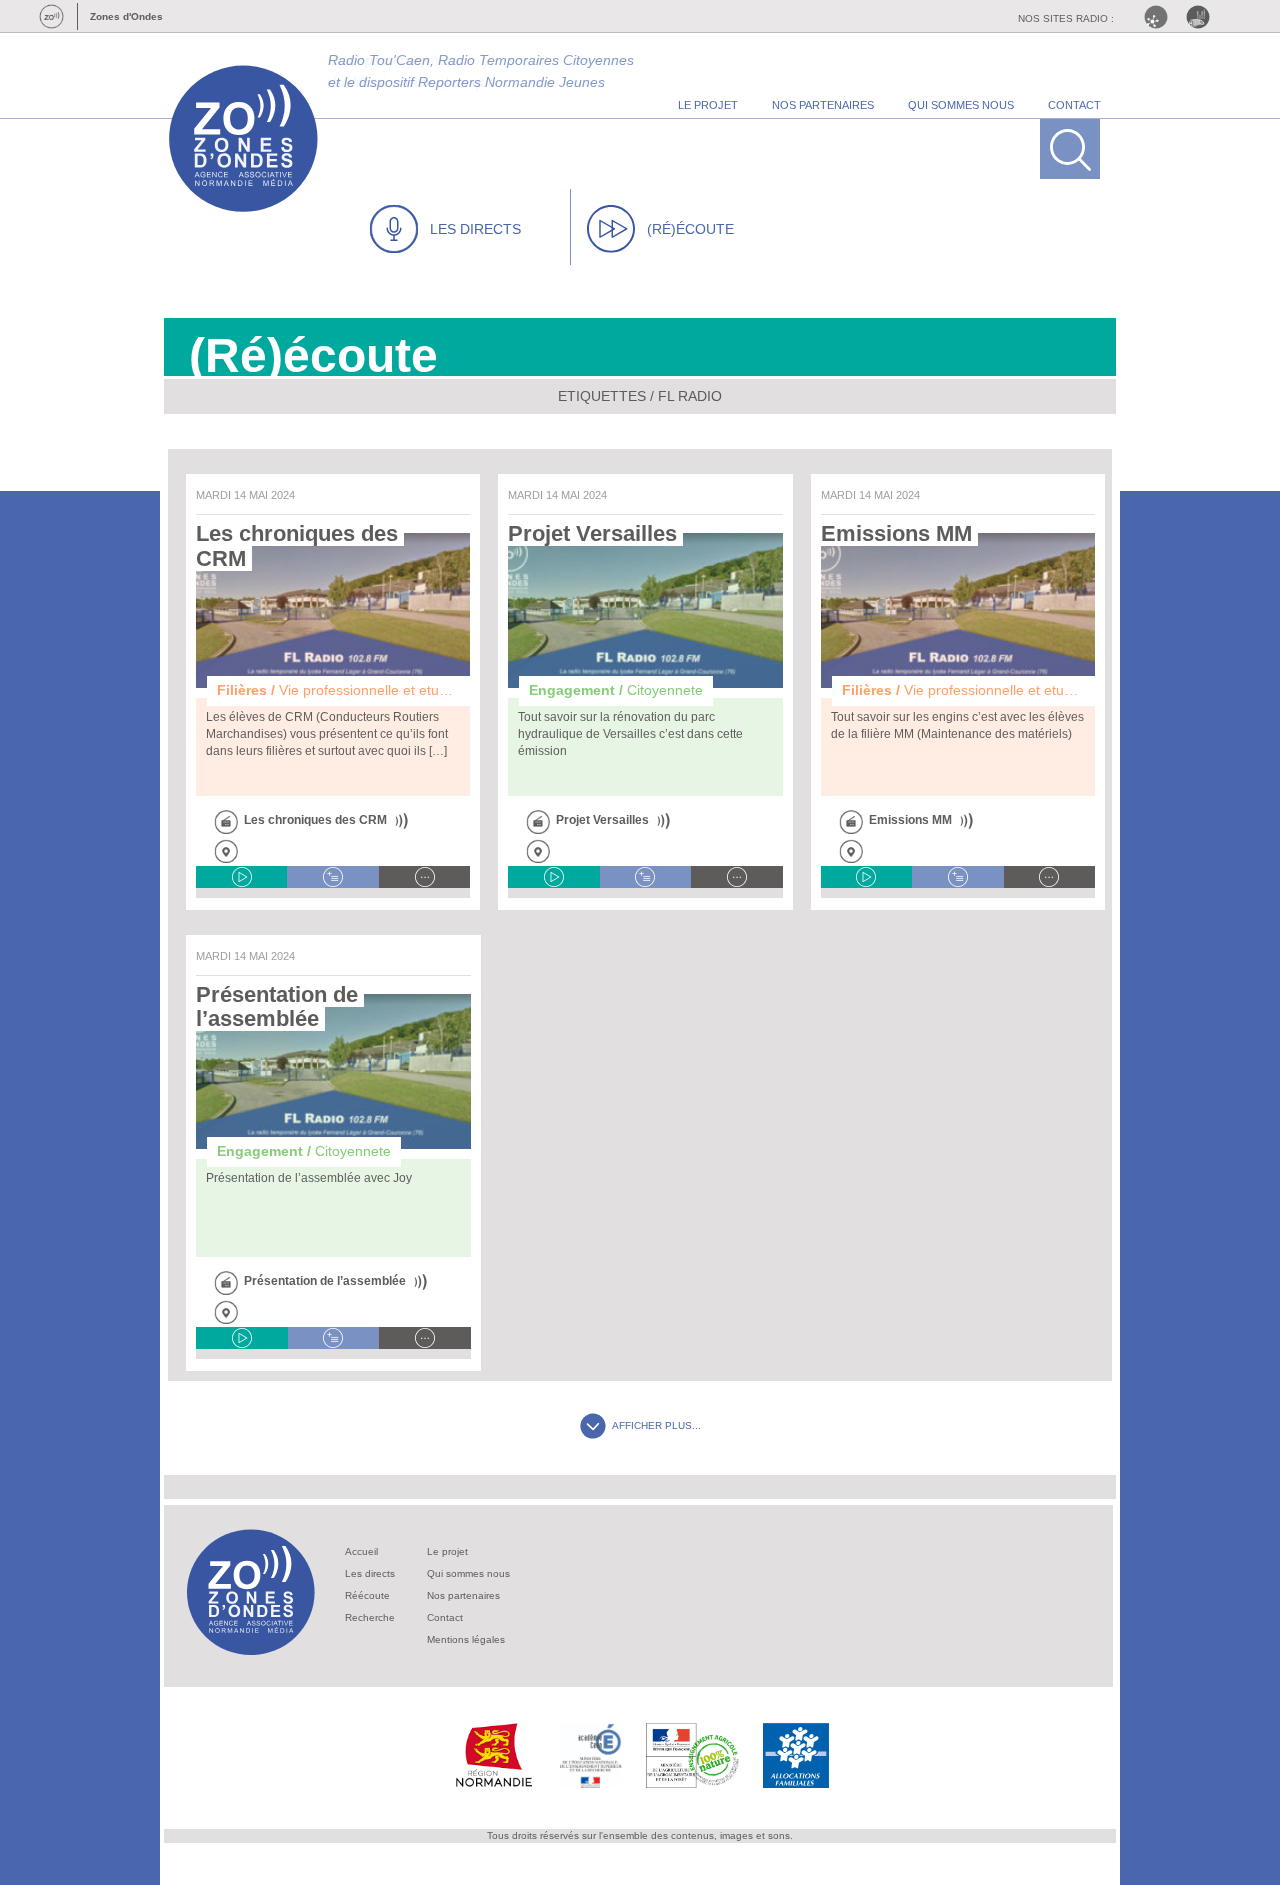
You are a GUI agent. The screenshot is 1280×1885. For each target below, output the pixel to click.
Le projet (447, 1551)
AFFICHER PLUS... (656, 1425)
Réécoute (367, 1595)
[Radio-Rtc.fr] (1161, 17)
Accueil (361, 1551)
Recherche (370, 1617)
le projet (708, 105)
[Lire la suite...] (424, 877)
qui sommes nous (961, 105)
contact (1074, 105)
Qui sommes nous (468, 1573)
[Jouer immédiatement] (241, 877)
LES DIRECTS (475, 229)
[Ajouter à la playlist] (332, 877)
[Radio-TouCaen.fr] (1203, 17)
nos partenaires (823, 105)
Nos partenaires (463, 1595)
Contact (445, 1617)
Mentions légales (466, 1639)
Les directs (370, 1573)
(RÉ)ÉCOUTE (690, 229)
